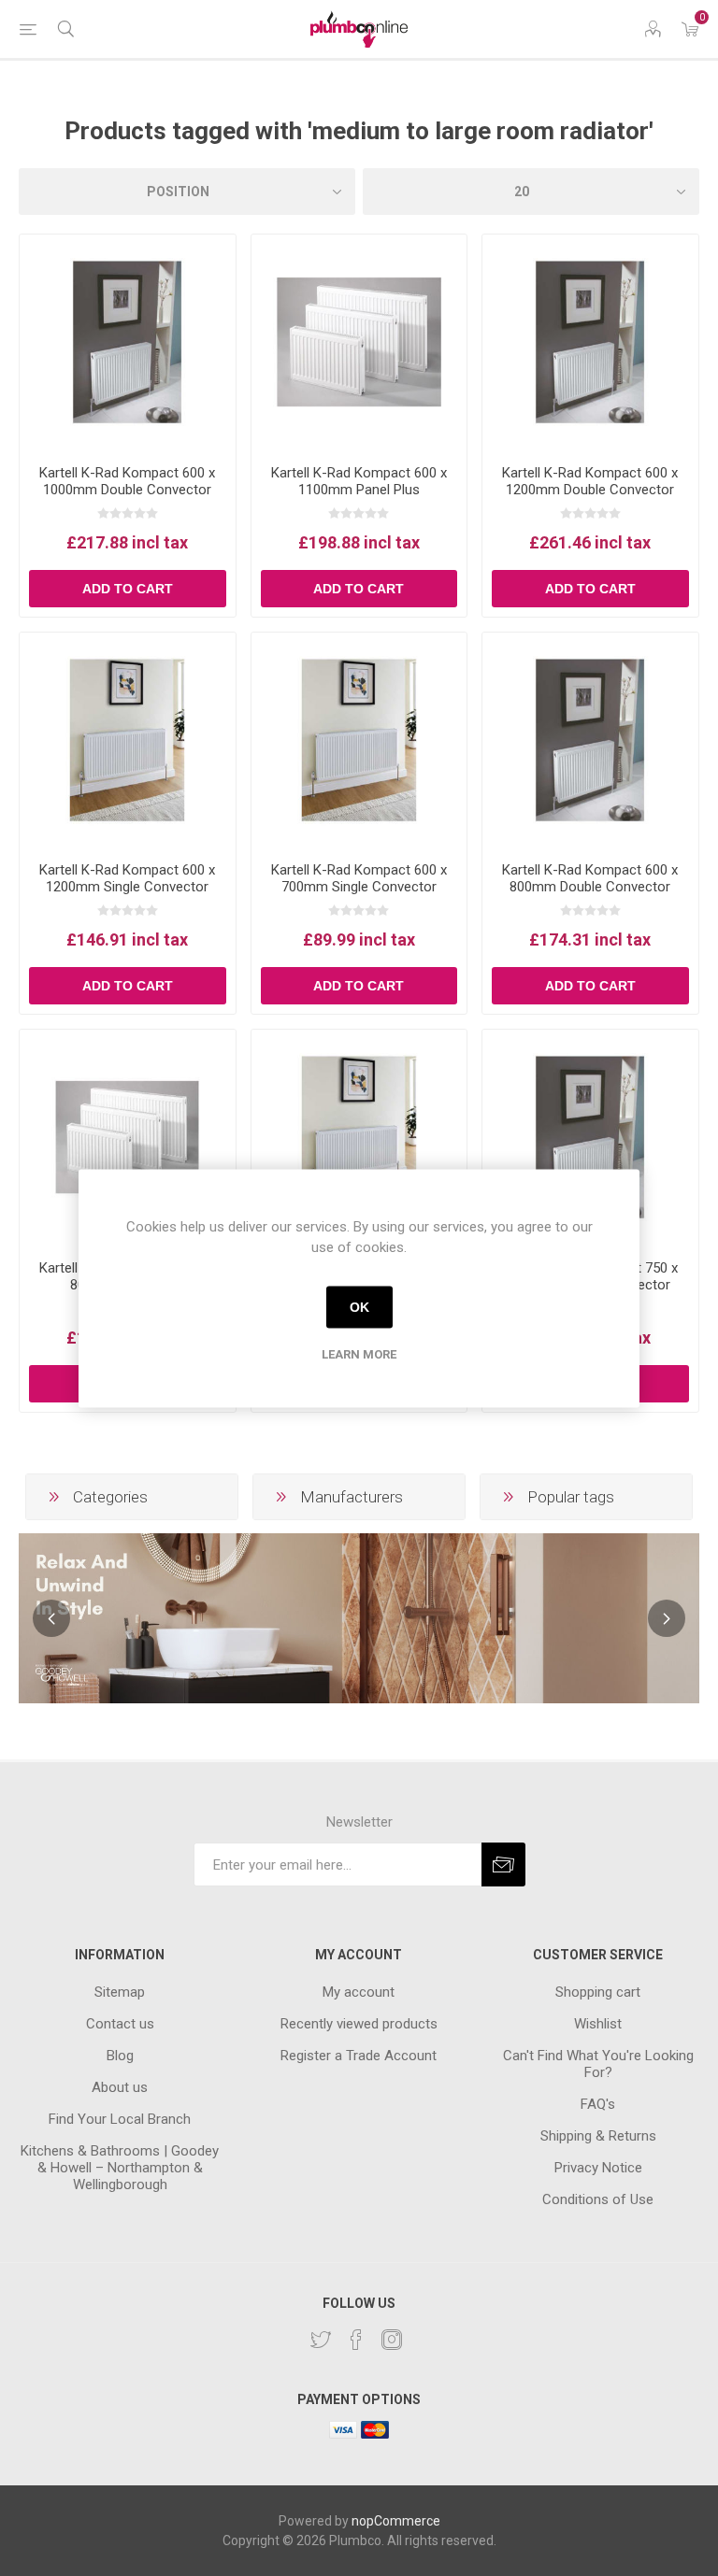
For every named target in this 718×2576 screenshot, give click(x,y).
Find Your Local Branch (120, 2119)
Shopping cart (598, 1992)
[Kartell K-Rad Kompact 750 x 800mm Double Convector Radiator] (590, 1138)
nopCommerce (396, 2521)
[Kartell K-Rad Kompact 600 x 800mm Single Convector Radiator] (359, 1138)
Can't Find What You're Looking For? (598, 2064)
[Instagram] (392, 2340)
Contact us (120, 2024)
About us (120, 2087)
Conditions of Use (598, 2199)
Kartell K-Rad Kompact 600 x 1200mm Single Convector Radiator (127, 887)
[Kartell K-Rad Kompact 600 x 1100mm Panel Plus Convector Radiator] (359, 342)
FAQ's (598, 2104)
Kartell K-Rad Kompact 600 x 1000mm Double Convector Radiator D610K (127, 490)
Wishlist (598, 2024)
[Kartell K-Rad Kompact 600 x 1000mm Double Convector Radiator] (128, 342)
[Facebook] (356, 2340)
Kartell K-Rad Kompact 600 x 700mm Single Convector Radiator (359, 887)
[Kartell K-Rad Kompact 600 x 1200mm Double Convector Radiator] (590, 342)
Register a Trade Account (359, 2056)
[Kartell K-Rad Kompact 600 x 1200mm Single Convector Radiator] (128, 740)
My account (359, 1992)
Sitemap (120, 1992)
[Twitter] (321, 2340)
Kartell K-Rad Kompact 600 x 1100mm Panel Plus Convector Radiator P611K (359, 490)
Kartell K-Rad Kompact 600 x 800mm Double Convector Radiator (590, 887)
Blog (120, 2056)
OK (359, 1307)
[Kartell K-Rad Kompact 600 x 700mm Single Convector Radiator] (359, 740)
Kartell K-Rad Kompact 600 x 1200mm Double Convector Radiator (590, 490)
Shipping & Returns (598, 2136)
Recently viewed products (359, 2024)
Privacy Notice (598, 2168)
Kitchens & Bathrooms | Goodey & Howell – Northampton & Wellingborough (120, 2168)
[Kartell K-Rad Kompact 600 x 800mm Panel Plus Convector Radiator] (128, 1138)
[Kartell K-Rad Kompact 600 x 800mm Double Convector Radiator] (590, 740)
